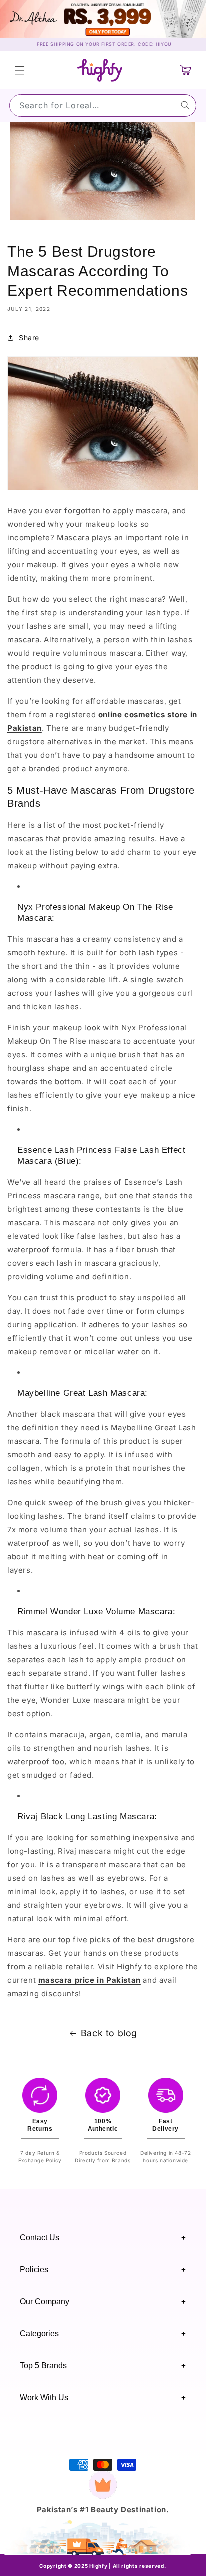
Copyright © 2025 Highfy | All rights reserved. (103, 2566)
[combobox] (103, 106)
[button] (20, 70)
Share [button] (29, 338)
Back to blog (109, 2033)
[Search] (185, 105)
